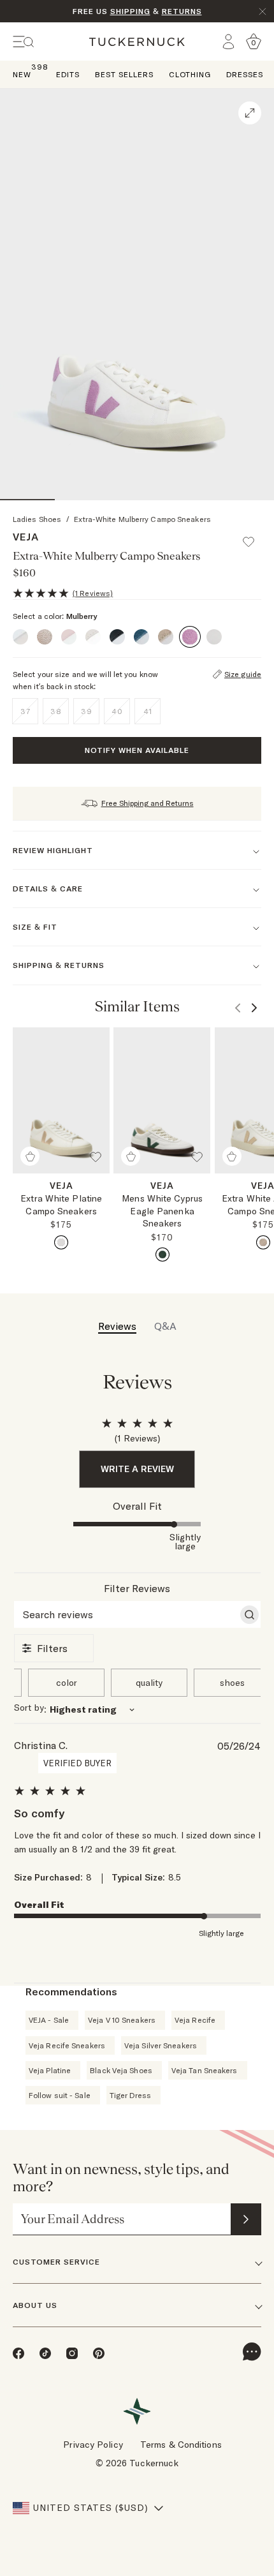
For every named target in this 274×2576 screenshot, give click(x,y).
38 (56, 711)
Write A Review (137, 1469)
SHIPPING (130, 11)
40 (117, 711)
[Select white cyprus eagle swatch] (162, 1254)
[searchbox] (126, 1614)
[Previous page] (238, 1008)
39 (87, 711)
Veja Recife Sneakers (67, 2045)
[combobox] (137, 1709)
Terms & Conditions (181, 2445)
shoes (232, 1683)
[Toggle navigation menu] (24, 42)
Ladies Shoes (37, 519)
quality (149, 1683)
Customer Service (56, 2262)
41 (148, 711)
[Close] (263, 11)
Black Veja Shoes (121, 2070)
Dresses (245, 74)
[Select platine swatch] (61, 1242)
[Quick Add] (30, 1156)
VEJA (26, 537)
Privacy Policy (93, 2445)
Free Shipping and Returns (148, 803)
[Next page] (254, 1008)
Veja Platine (50, 2070)
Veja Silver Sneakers (161, 2045)
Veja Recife (195, 2020)
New (22, 74)
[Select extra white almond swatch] (263, 1242)
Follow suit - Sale (60, 2095)
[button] (254, 536)
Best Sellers (124, 74)
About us (35, 2305)
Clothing (190, 74)
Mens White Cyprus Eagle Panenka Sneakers (162, 1211)
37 (25, 711)
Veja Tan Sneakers (205, 2070)
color (67, 1683)
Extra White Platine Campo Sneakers (61, 1205)
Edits (68, 74)
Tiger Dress (130, 2095)
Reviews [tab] (117, 1326)
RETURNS (182, 11)
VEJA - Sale (49, 2020)
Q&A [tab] (165, 1326)
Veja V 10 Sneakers (122, 2020)
